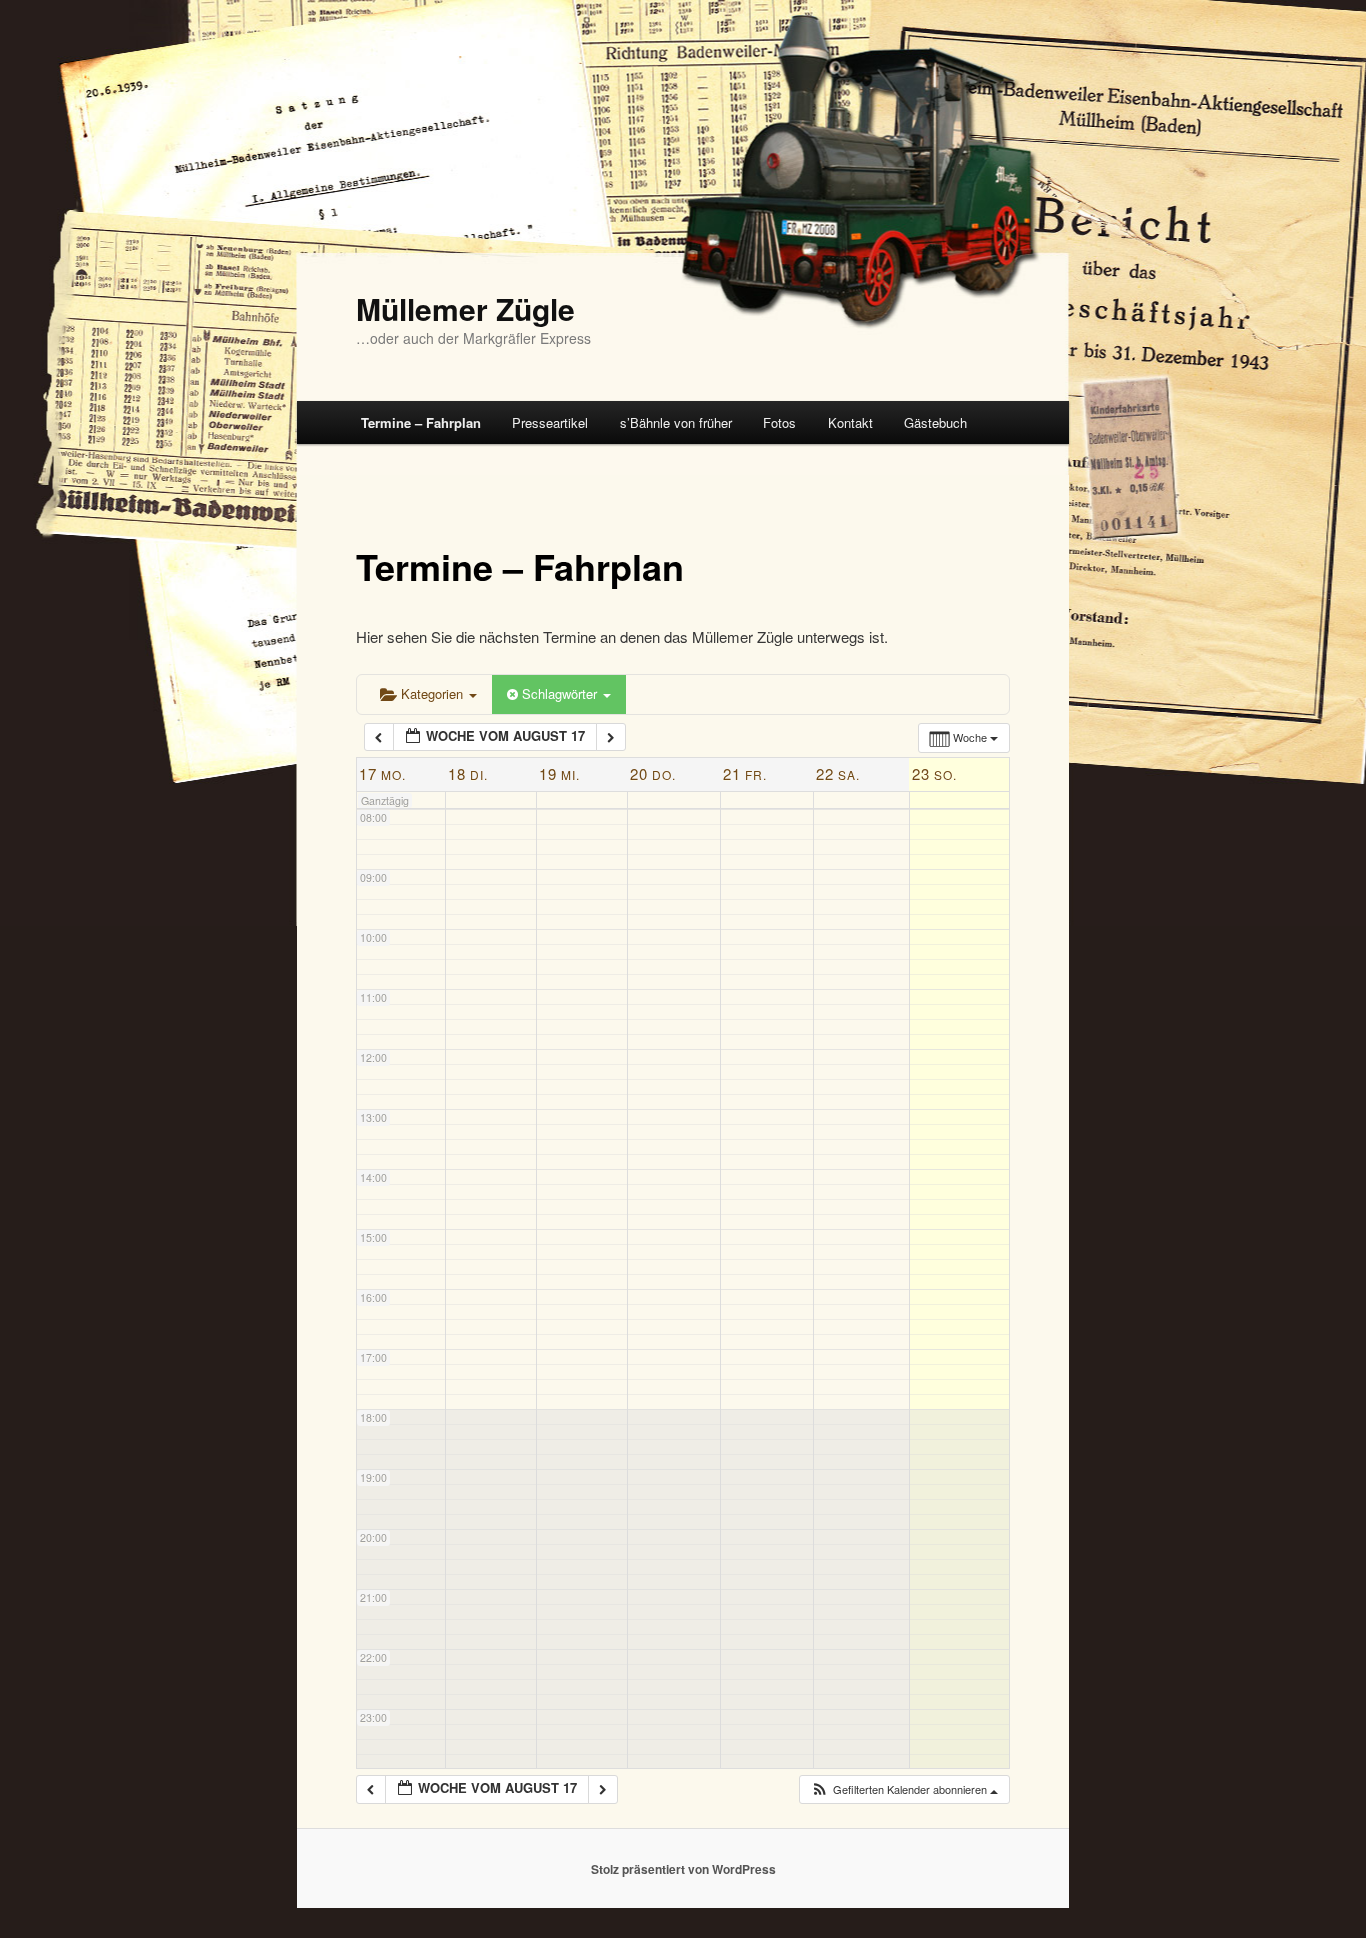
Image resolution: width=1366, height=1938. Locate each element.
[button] (904, 1789)
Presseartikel (550, 422)
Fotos (779, 422)
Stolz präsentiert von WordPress (683, 1869)
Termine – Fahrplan (421, 422)
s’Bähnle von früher (676, 422)
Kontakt (850, 422)
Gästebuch (935, 422)
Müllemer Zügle (465, 308)
